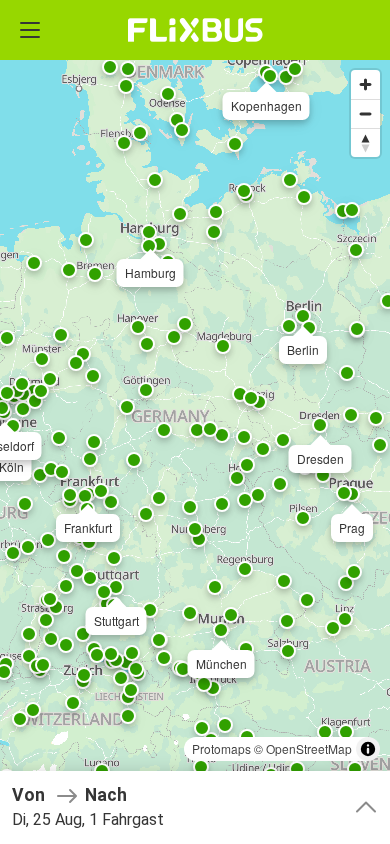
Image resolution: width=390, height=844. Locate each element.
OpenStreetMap (309, 748)
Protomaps (221, 748)
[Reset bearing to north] (365, 142)
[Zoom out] (365, 113)
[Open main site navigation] (30, 30)
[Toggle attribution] (368, 749)
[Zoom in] (365, 84)
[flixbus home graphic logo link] (195, 30)
